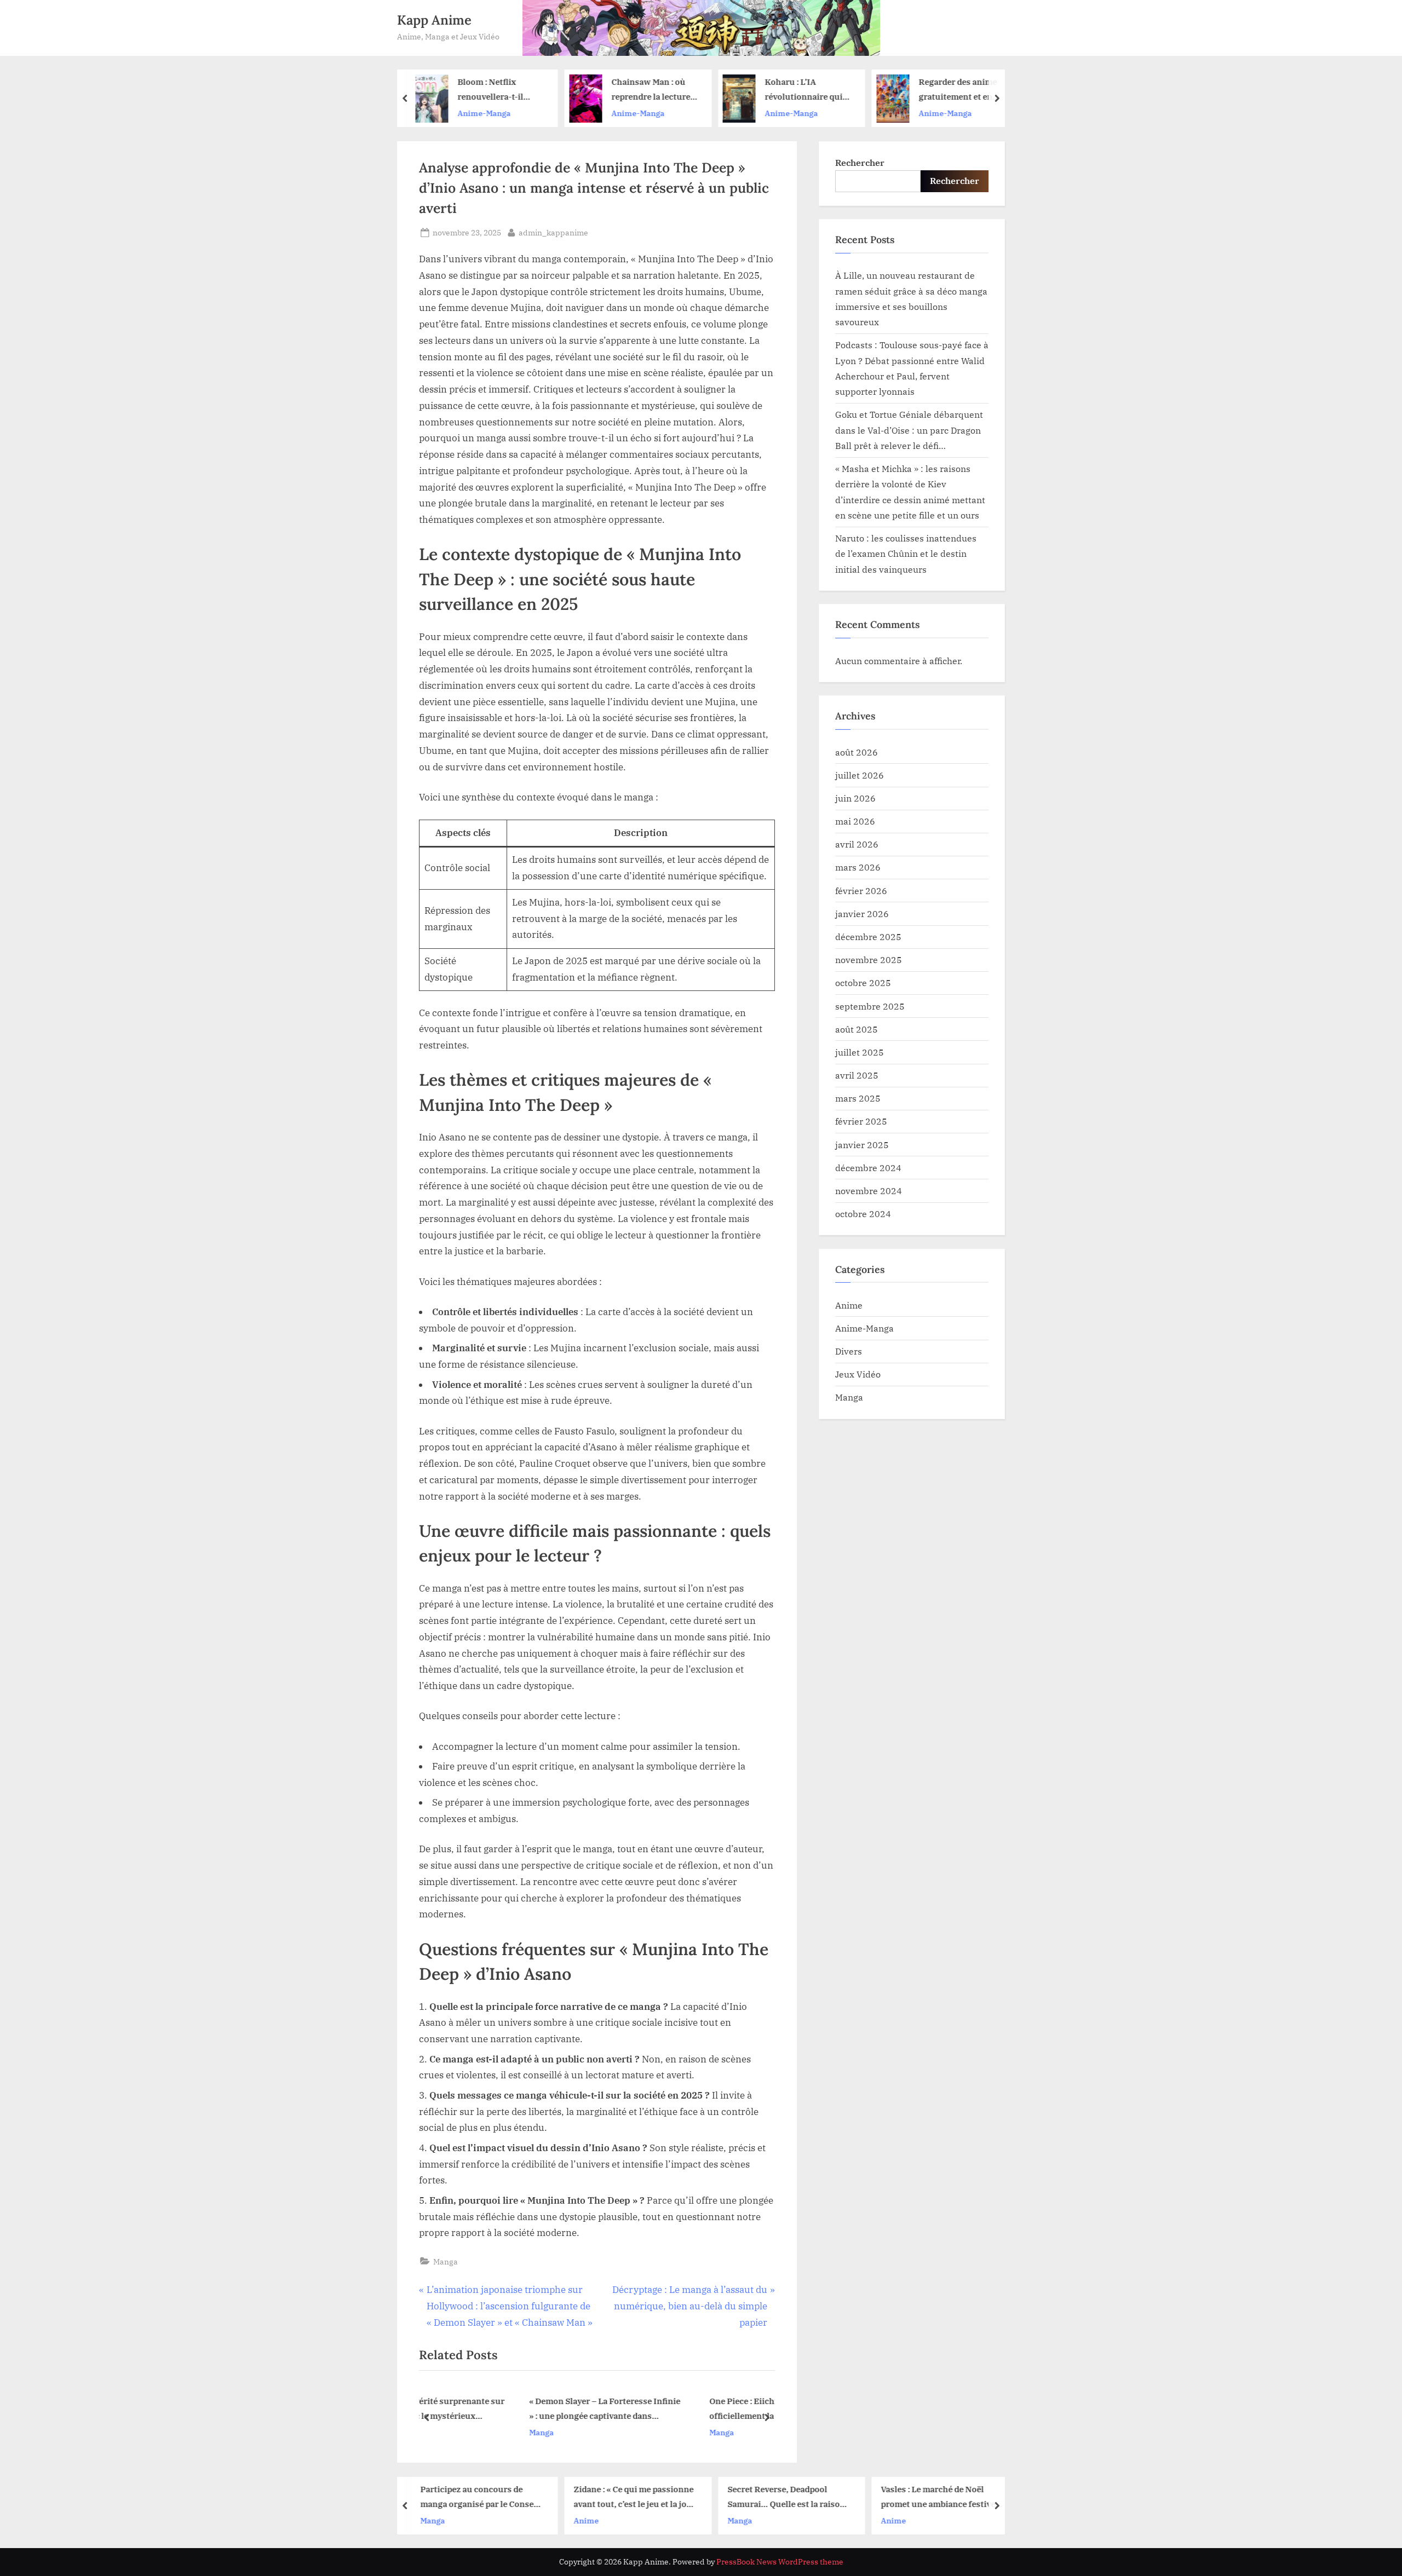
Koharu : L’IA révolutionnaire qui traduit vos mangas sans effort (660, 91)
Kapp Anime (434, 20)
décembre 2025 (868, 937)
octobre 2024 (863, 1214)
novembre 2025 (869, 959)
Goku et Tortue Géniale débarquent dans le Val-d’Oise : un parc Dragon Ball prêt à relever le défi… (909, 430)
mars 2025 (858, 1098)
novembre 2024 (869, 1191)
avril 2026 (857, 844)
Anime (849, 1305)
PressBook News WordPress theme (780, 2562)
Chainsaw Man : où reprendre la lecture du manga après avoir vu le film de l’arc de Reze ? (510, 91)
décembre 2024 (868, 1168)
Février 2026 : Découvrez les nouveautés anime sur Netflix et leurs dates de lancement (973, 91)
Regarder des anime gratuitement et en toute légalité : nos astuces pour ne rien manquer (815, 91)
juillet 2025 (860, 1052)
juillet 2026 (860, 775)
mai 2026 (855, 821)
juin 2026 (855, 798)
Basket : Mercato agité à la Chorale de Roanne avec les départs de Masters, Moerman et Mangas (949, 2497)
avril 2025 (857, 1075)
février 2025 (861, 1121)
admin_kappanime (553, 232)
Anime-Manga (494, 113)
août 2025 (857, 1029)
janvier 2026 (862, 914)
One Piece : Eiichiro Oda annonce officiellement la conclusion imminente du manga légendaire (684, 2410)
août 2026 (857, 752)
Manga (446, 2261)
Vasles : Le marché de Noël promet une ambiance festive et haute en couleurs (795, 2497)
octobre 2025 (863, 982)
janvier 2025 (862, 1145)
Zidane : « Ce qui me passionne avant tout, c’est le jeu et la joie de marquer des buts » (490, 2497)
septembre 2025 (870, 1006)
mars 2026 (858, 867)
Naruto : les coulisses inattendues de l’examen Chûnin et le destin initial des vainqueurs (906, 554)
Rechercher (860, 162)
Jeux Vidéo (858, 1374)
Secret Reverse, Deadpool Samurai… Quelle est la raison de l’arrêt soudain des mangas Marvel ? (643, 2497)
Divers (849, 1351)
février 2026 (861, 891)
